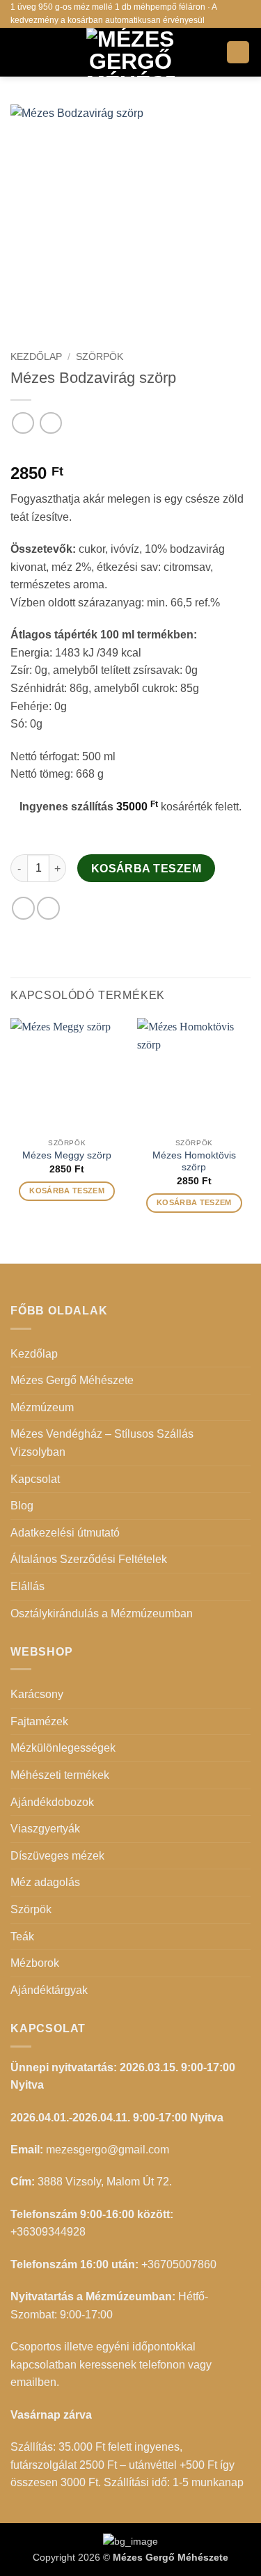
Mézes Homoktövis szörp (194, 1162)
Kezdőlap (36, 357)
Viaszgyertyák (45, 1829)
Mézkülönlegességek (63, 1748)
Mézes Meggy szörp (67, 1155)
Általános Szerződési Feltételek (89, 1559)
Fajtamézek (39, 1721)
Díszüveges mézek (57, 1856)
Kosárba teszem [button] (67, 1191)
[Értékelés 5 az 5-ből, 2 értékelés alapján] (130, 451)
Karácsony (37, 1694)
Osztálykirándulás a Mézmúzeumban (102, 1613)
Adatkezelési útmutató (65, 1533)
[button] (19, 52)
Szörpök (100, 357)
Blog (22, 1506)
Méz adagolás (45, 1882)
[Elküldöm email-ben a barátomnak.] (48, 908)
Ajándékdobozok (52, 1802)
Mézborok (35, 1963)
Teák (22, 1937)
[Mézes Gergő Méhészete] (131, 52)
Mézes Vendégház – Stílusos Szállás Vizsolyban (102, 1443)
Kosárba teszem (147, 869)
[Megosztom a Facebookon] (23, 908)
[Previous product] (50, 423)
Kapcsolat (35, 1479)
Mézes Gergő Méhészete (72, 1380)
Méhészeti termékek (60, 1775)
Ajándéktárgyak (49, 1990)
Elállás (27, 1586)
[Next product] (23, 423)
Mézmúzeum (42, 1407)
